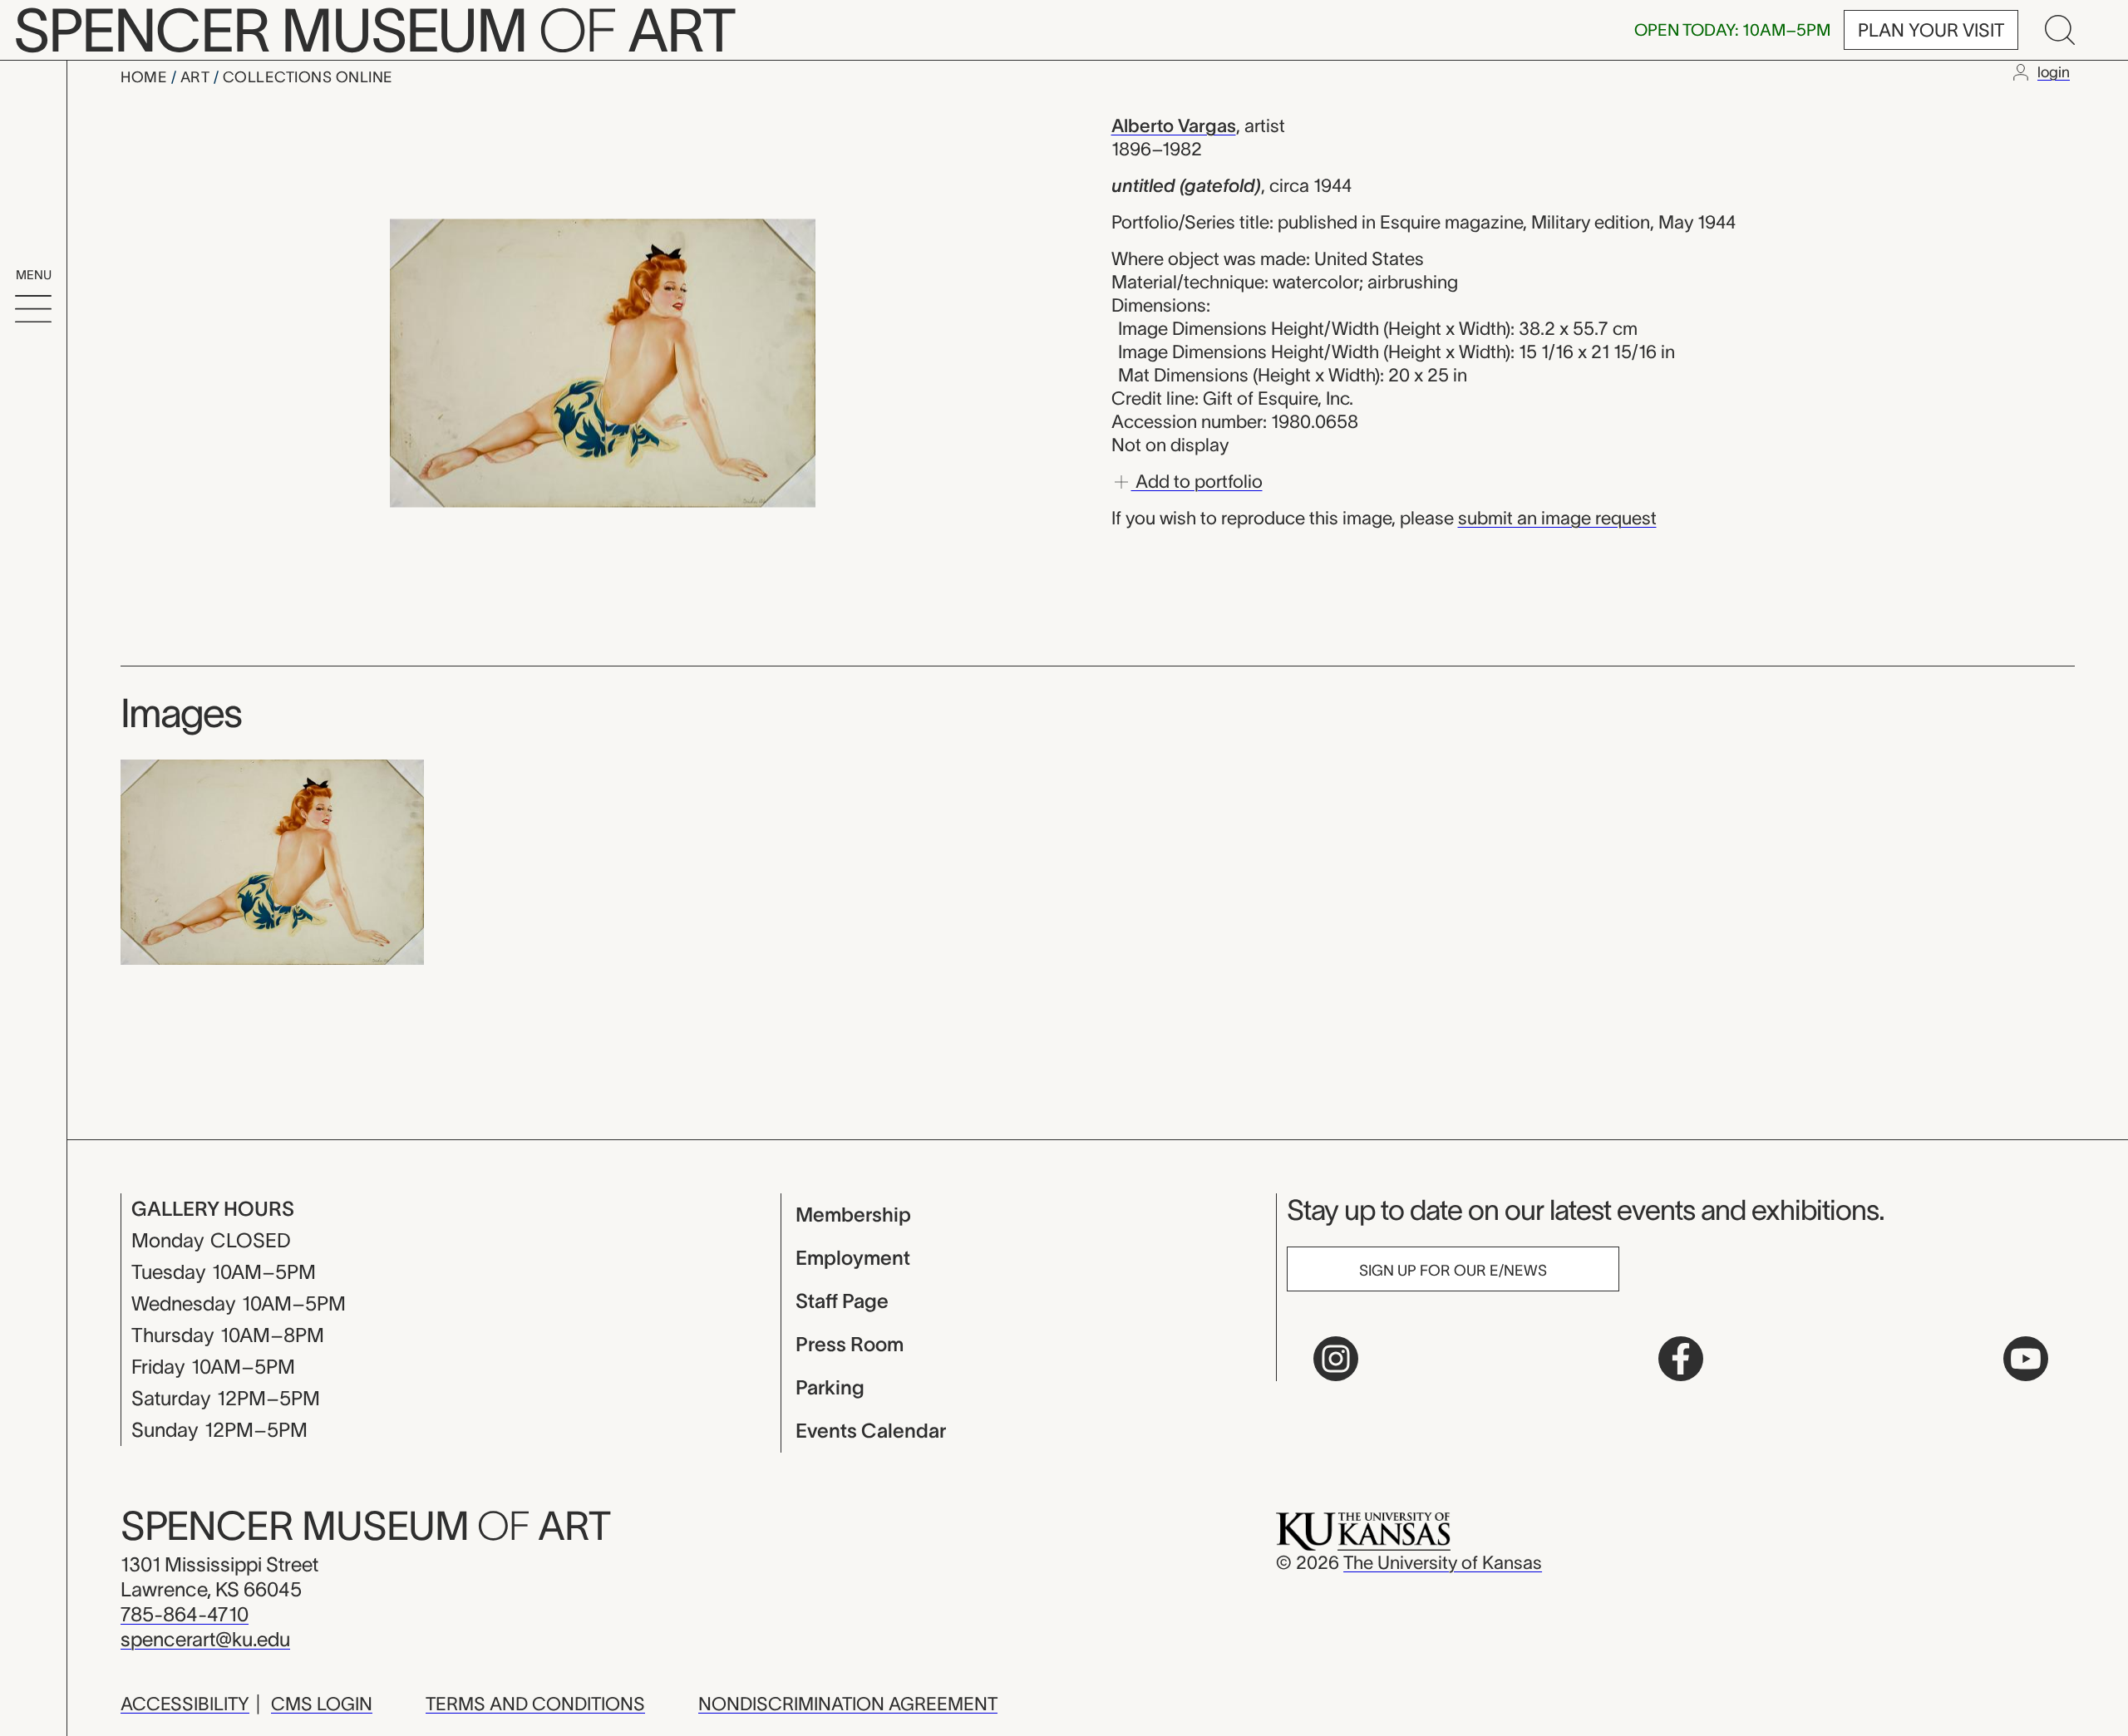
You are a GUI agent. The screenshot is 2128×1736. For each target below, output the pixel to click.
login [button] (2054, 72)
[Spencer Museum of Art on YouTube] (2026, 1359)
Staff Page (842, 1301)
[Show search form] (2060, 30)
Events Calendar (871, 1431)
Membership (853, 1215)
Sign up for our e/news (1453, 1271)
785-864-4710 (185, 1614)
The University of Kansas (1443, 1562)
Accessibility (185, 1704)
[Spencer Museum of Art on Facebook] (1681, 1359)
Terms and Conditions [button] (535, 1704)
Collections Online (308, 77)
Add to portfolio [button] (1197, 480)
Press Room (850, 1344)
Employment (853, 1258)
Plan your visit (1931, 30)
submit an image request (1557, 518)
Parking (830, 1387)
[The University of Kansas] (1363, 1530)
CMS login (322, 1704)
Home (146, 77)
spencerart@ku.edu (205, 1639)
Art (197, 77)
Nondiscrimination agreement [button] (848, 1704)
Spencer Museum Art (365, 1526)
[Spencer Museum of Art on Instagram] (1336, 1359)
